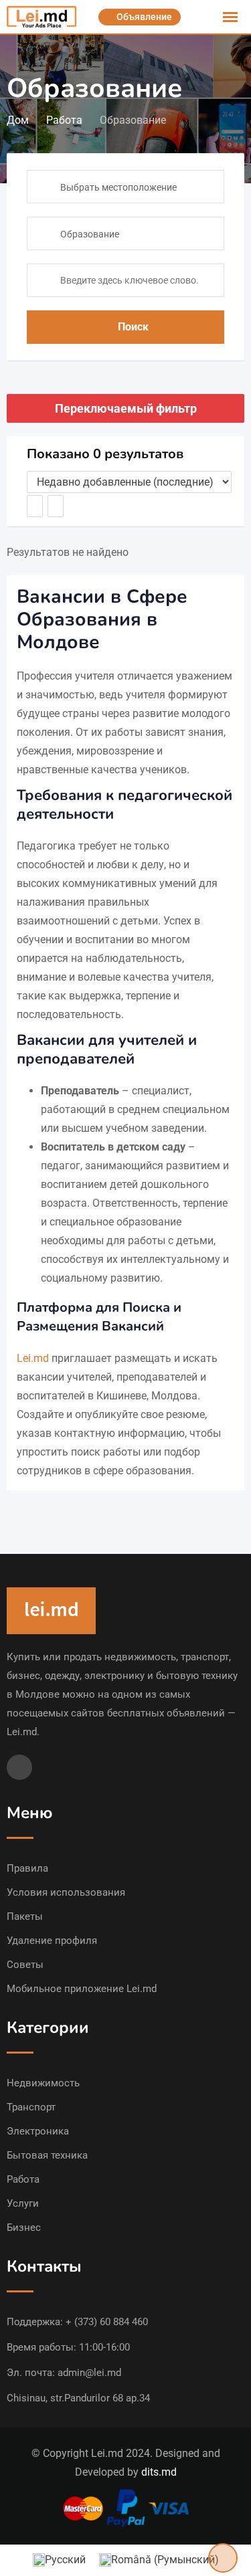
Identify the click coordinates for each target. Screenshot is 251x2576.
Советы (25, 1965)
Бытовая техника (47, 2155)
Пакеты (25, 1916)
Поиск (133, 327)
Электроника (38, 2131)
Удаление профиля (52, 1941)
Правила (27, 1868)
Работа (23, 2179)
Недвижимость (43, 2083)
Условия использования (66, 1892)
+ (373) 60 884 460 (107, 2322)
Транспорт (31, 2107)
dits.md (159, 2472)
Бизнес (24, 2227)
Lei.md (33, 1358)
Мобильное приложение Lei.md (82, 1989)
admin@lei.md (89, 2373)
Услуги (23, 2203)
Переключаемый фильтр (126, 408)
